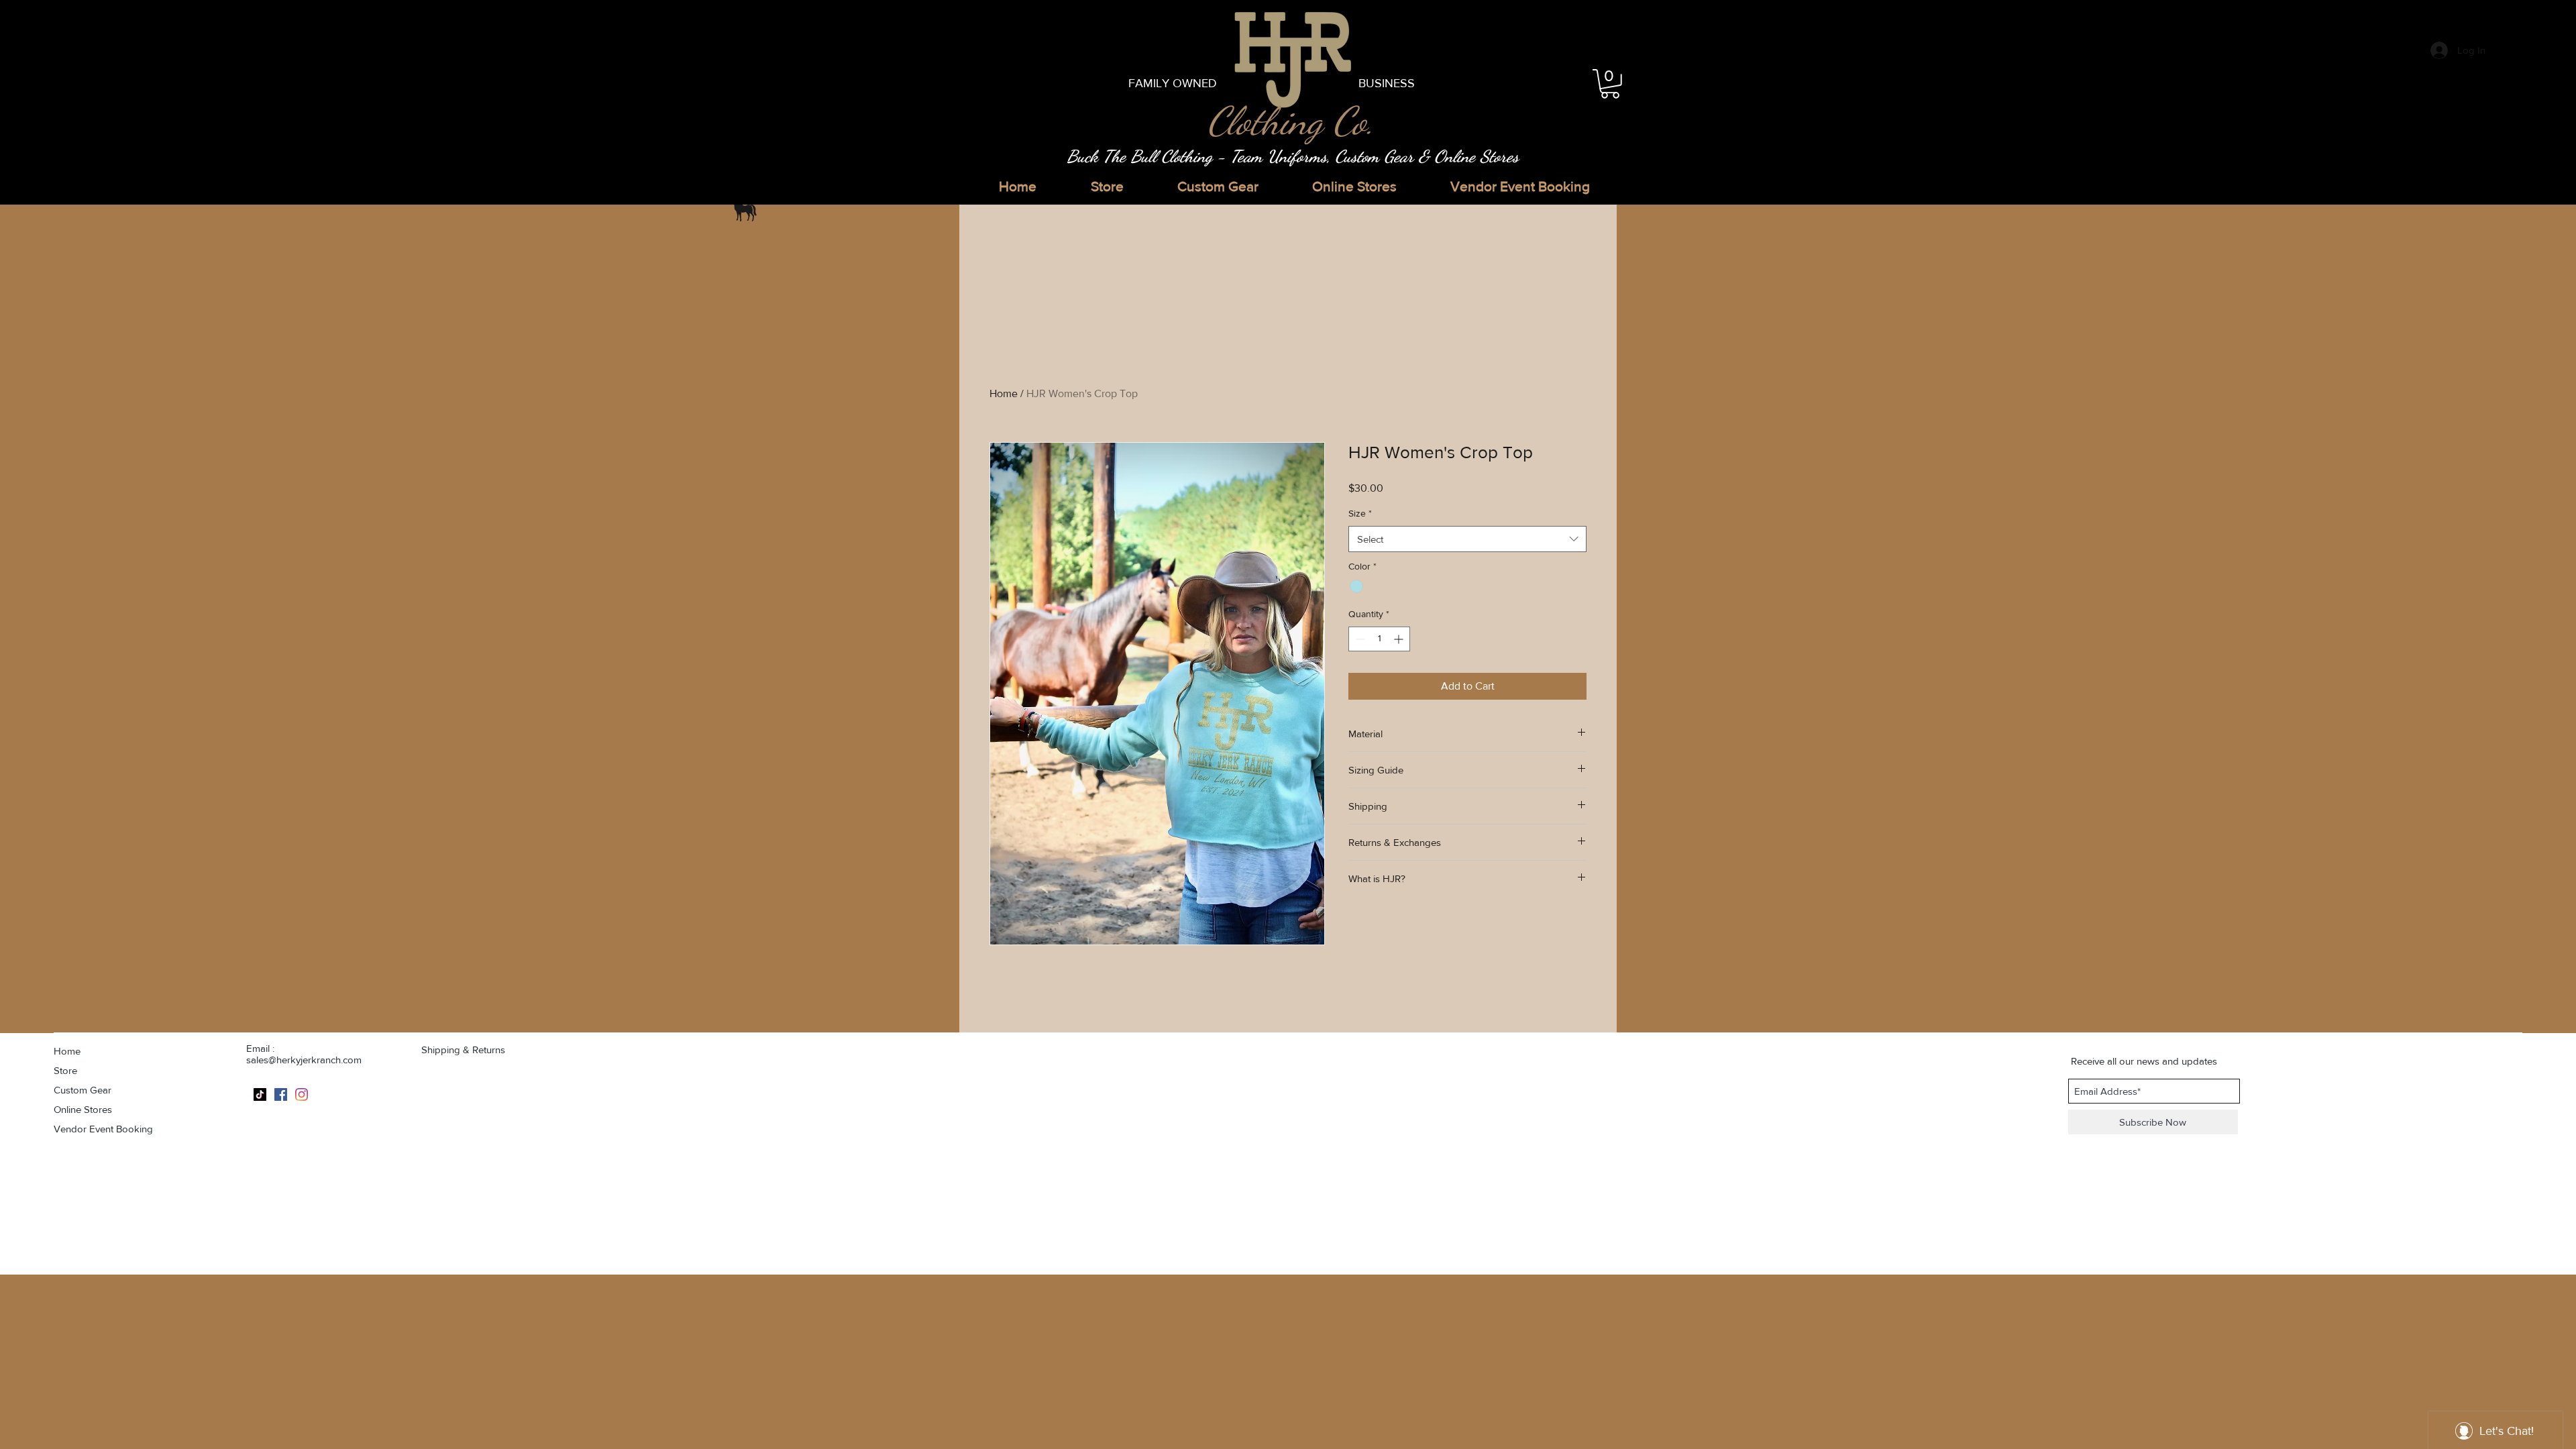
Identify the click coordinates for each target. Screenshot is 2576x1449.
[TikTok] (260, 1094)
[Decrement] (1359, 639)
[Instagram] (302, 1094)
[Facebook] (281, 1094)
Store (65, 1070)
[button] (1610, 84)
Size (1360, 513)
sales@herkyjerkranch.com (304, 1060)
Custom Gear (83, 1090)
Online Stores (83, 1109)
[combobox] (1467, 539)
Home (1004, 393)
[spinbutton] (1379, 639)
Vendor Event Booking (103, 1129)
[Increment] (1400, 639)
